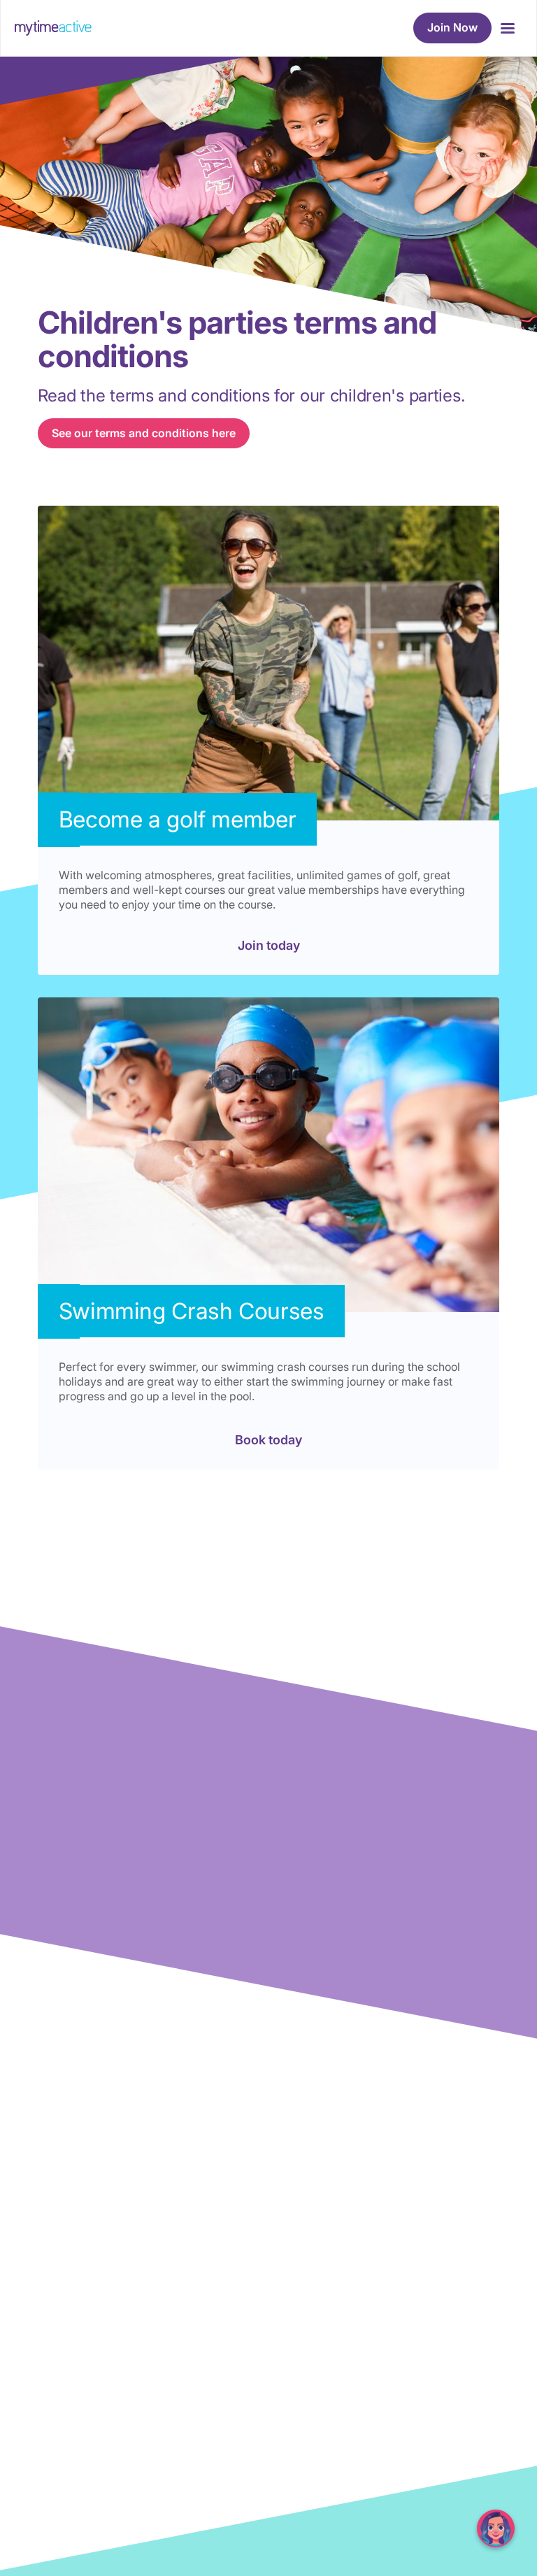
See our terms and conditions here (144, 433)
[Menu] (507, 28)
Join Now (452, 27)
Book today (268, 1440)
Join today (269, 945)
